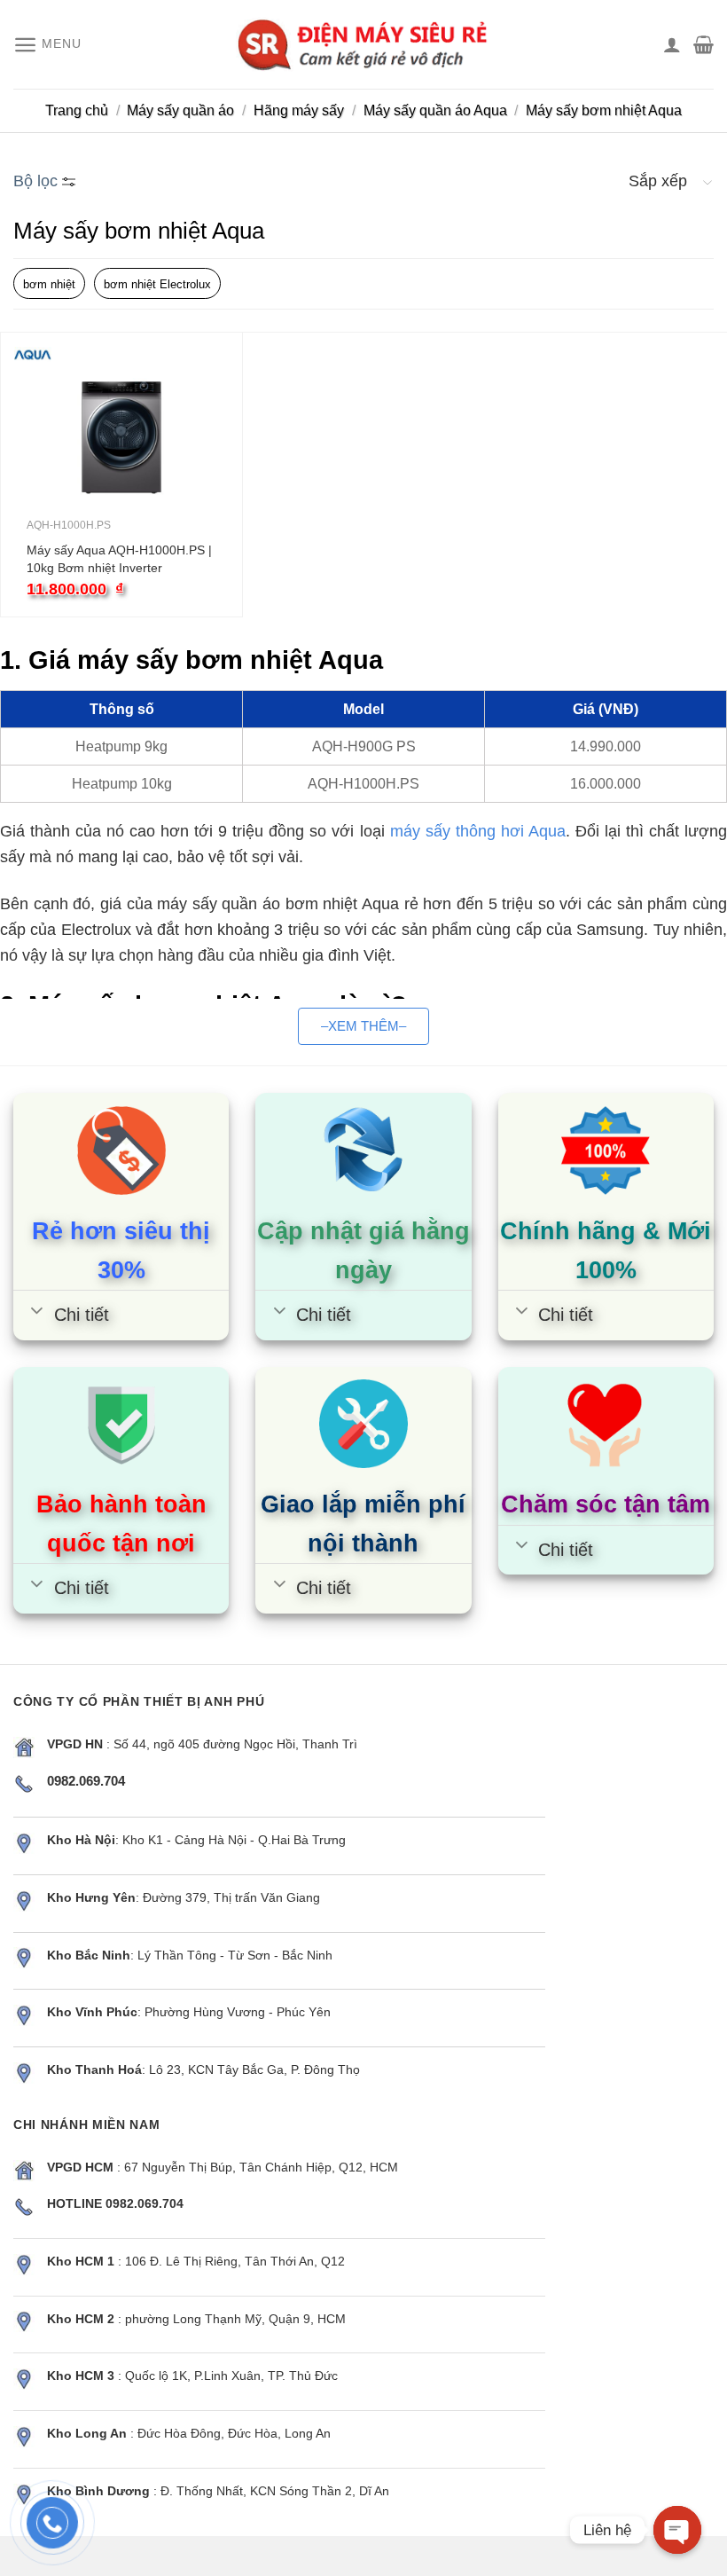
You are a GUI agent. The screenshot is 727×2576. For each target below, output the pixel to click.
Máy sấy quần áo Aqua (435, 110)
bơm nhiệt (49, 284)
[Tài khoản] (672, 44)
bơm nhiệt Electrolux (157, 284)
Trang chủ (77, 110)
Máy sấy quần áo (180, 110)
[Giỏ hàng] (704, 44)
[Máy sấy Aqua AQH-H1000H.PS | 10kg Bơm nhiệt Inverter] (121, 437)
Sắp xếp (658, 181)
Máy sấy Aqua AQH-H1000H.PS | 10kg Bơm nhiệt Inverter (119, 559)
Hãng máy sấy (299, 110)
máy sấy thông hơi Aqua (478, 831)
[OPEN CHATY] (677, 2530)
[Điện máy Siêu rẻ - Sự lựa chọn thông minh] (363, 44)
